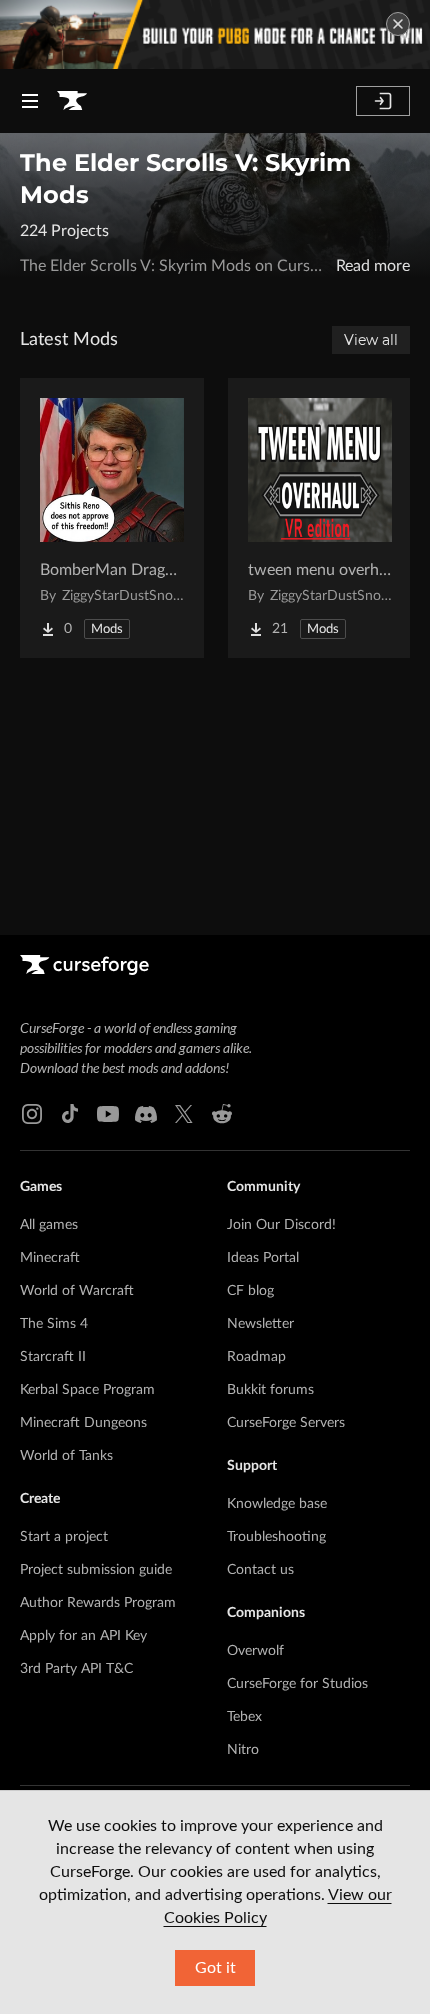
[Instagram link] (32, 1114)
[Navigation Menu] (30, 101)
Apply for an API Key (83, 1636)
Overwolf (255, 1651)
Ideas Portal (263, 1258)
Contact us (260, 1570)
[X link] (184, 1114)
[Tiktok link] (70, 1114)
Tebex (244, 1717)
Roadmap (256, 1357)
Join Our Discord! (281, 1225)
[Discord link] (146, 1114)
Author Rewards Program (98, 1603)
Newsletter (260, 1324)
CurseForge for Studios (297, 1684)
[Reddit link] (222, 1114)
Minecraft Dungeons (83, 1423)
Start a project (64, 1537)
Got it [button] (215, 1968)
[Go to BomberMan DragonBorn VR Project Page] (112, 518)
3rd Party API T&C (76, 1669)
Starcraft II (53, 1357)
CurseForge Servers (286, 1423)
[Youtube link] (108, 1114)
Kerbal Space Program (87, 1390)
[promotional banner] (215, 34)
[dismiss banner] (398, 24)
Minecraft (50, 1258)
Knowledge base (277, 1504)
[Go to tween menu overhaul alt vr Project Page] (320, 518)
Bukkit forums (270, 1390)
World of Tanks (66, 1456)
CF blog (250, 1291)
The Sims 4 (54, 1324)
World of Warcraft (77, 1291)
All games (49, 1225)
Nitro (243, 1750)
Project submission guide (96, 1570)
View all (371, 340)
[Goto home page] (72, 101)
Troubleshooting (276, 1537)
